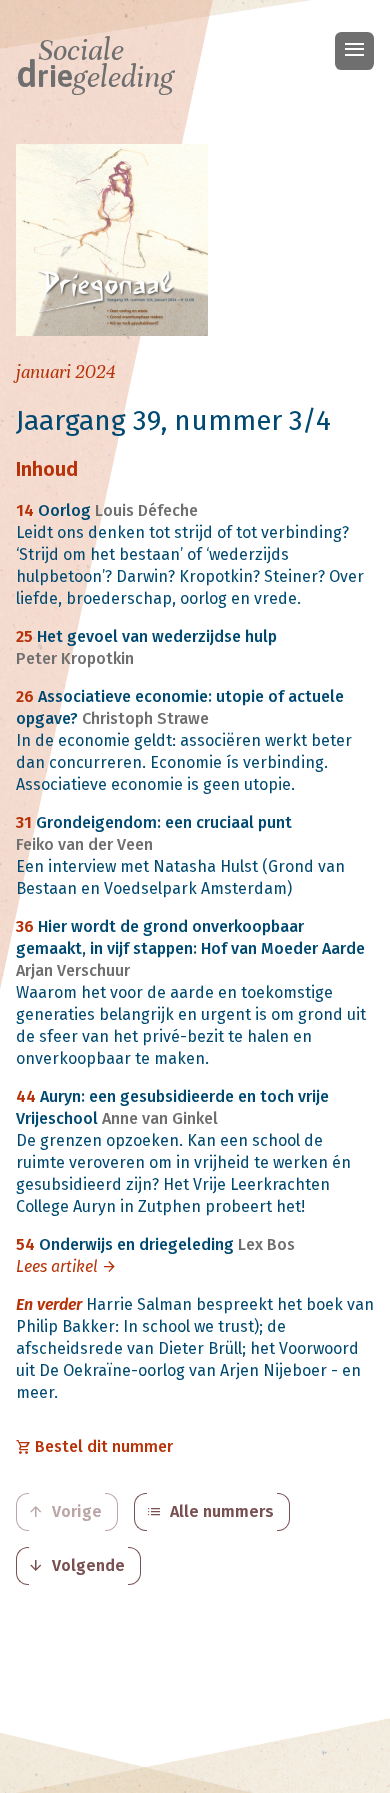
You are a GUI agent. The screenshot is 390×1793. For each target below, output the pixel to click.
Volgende (76, 1566)
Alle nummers (210, 1512)
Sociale (95, 64)
